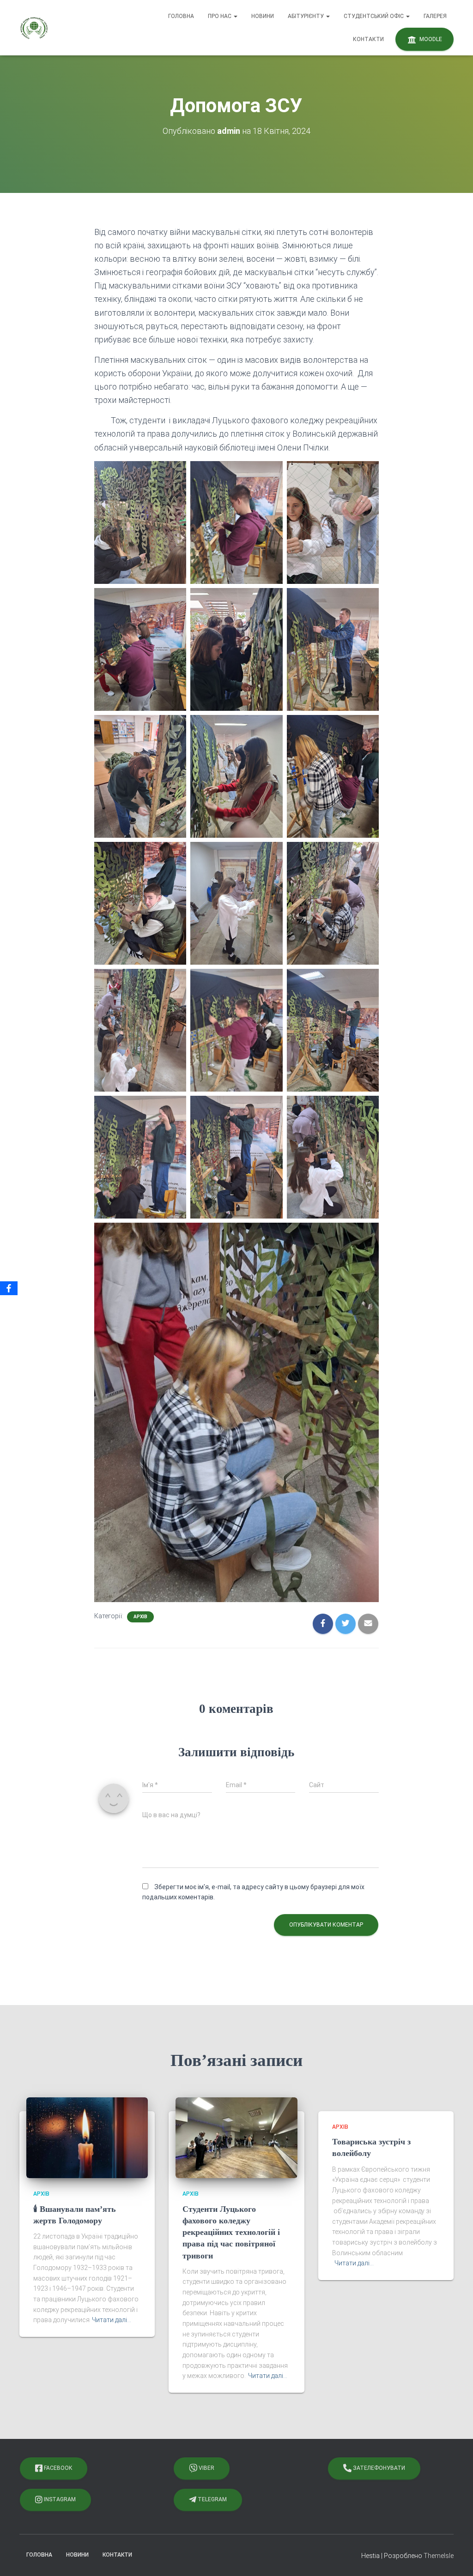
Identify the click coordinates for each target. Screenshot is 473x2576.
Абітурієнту (306, 16)
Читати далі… (112, 2320)
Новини (263, 16)
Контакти (368, 39)
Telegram (212, 2499)
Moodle (430, 39)
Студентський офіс (374, 16)
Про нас (220, 16)
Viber (206, 2468)
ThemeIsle (439, 2556)
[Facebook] (9, 1288)
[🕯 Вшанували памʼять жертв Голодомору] (87, 2137)
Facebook (57, 2468)
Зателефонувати (378, 2468)
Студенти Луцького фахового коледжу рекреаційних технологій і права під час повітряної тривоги (231, 2232)
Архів (140, 1617)
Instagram (59, 2499)
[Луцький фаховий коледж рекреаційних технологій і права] (34, 28)
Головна (181, 16)
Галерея (435, 16)
